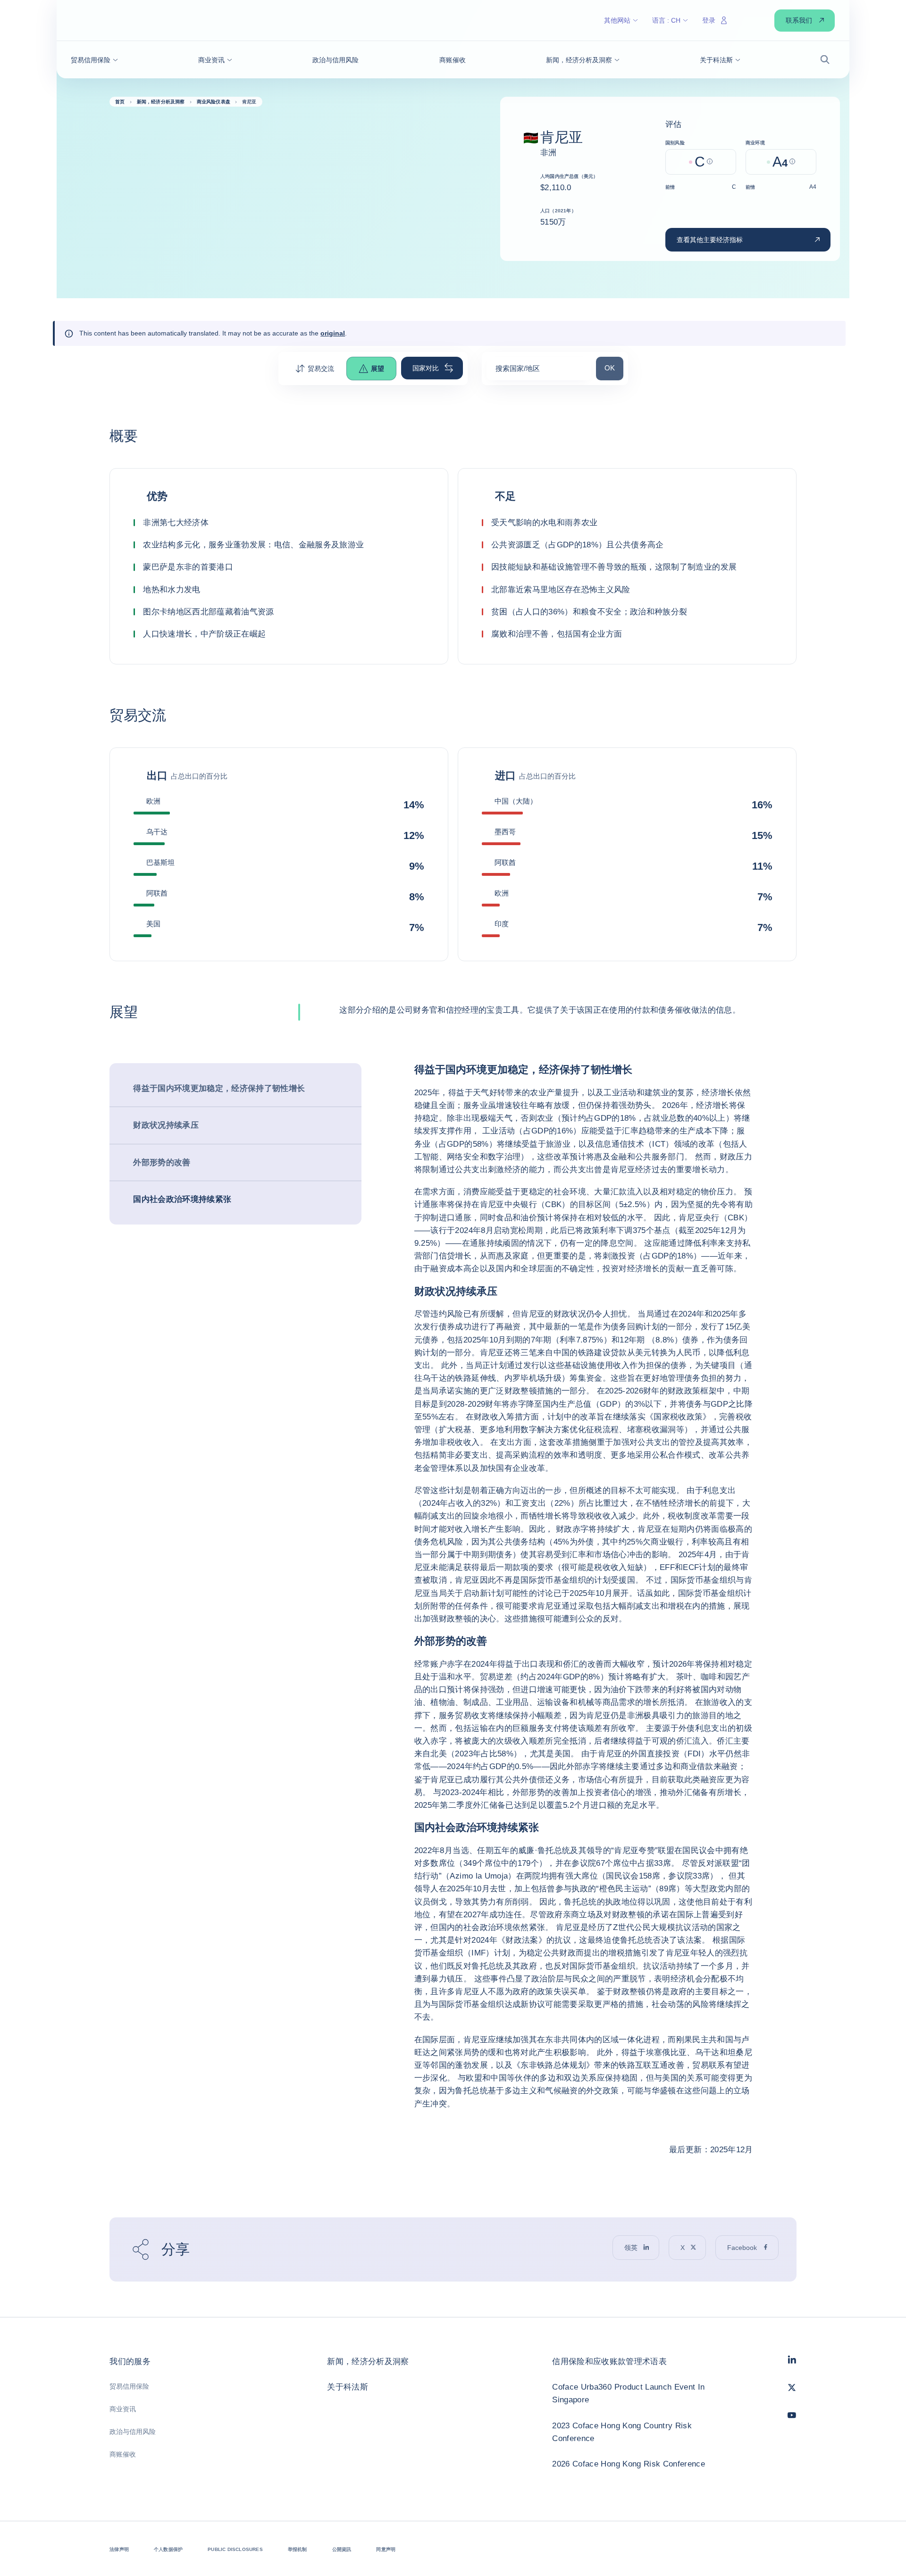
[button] (94, 60)
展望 (377, 369)
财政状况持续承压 (166, 1125)
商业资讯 (123, 2409)
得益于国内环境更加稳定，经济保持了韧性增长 (219, 1088)
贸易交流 (321, 369)
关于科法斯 (348, 2387)
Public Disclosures (235, 2549)
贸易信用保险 (129, 2386)
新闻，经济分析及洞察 (368, 2362)
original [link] (333, 333)
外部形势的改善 (162, 1162)
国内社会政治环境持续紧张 (182, 1199)
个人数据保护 (168, 2549)
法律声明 (119, 2549)
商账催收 (123, 2454)
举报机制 (298, 2549)
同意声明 (386, 2549)
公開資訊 (342, 2549)
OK (614, 368)
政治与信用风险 (133, 2432)
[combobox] (539, 372)
